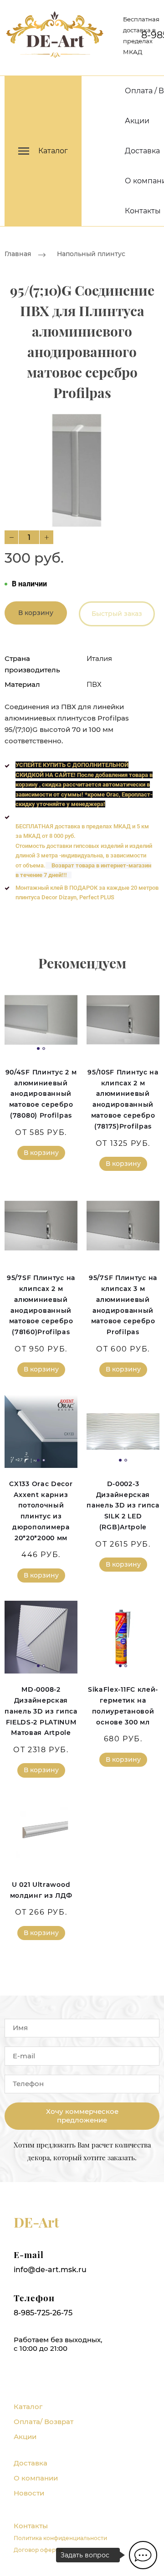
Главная (18, 254)
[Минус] (11, 537)
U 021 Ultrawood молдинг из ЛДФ (41, 1890)
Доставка (142, 151)
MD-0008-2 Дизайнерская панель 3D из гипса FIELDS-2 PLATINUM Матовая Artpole (41, 1711)
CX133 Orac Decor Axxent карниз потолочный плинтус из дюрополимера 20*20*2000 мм (41, 1511)
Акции (137, 121)
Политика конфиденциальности (60, 2538)
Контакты (143, 211)
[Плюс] (46, 537)
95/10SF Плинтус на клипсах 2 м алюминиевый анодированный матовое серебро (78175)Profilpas (123, 1099)
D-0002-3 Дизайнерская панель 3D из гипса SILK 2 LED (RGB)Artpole (123, 1505)
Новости (29, 2493)
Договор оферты (38, 2550)
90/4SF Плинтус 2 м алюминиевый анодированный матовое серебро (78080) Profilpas (41, 1094)
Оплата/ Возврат (44, 2422)
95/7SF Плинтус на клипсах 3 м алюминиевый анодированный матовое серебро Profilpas (123, 1305)
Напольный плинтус (91, 254)
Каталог (28, 2407)
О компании (36, 2478)
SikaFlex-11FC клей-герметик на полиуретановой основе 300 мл (123, 1706)
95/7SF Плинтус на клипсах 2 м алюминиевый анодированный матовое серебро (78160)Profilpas (41, 1305)
